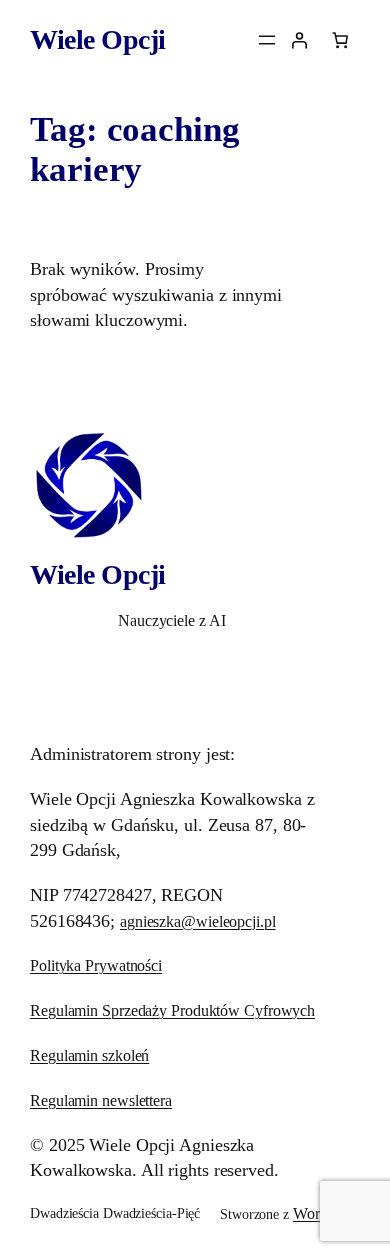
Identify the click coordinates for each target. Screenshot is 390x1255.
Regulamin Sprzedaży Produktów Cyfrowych (172, 1010)
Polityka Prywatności (96, 965)
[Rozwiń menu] (267, 40)
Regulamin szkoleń (89, 1055)
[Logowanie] (299, 40)
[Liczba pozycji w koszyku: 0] (340, 40)
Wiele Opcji (98, 39)
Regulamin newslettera (101, 1100)
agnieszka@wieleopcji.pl (198, 921)
